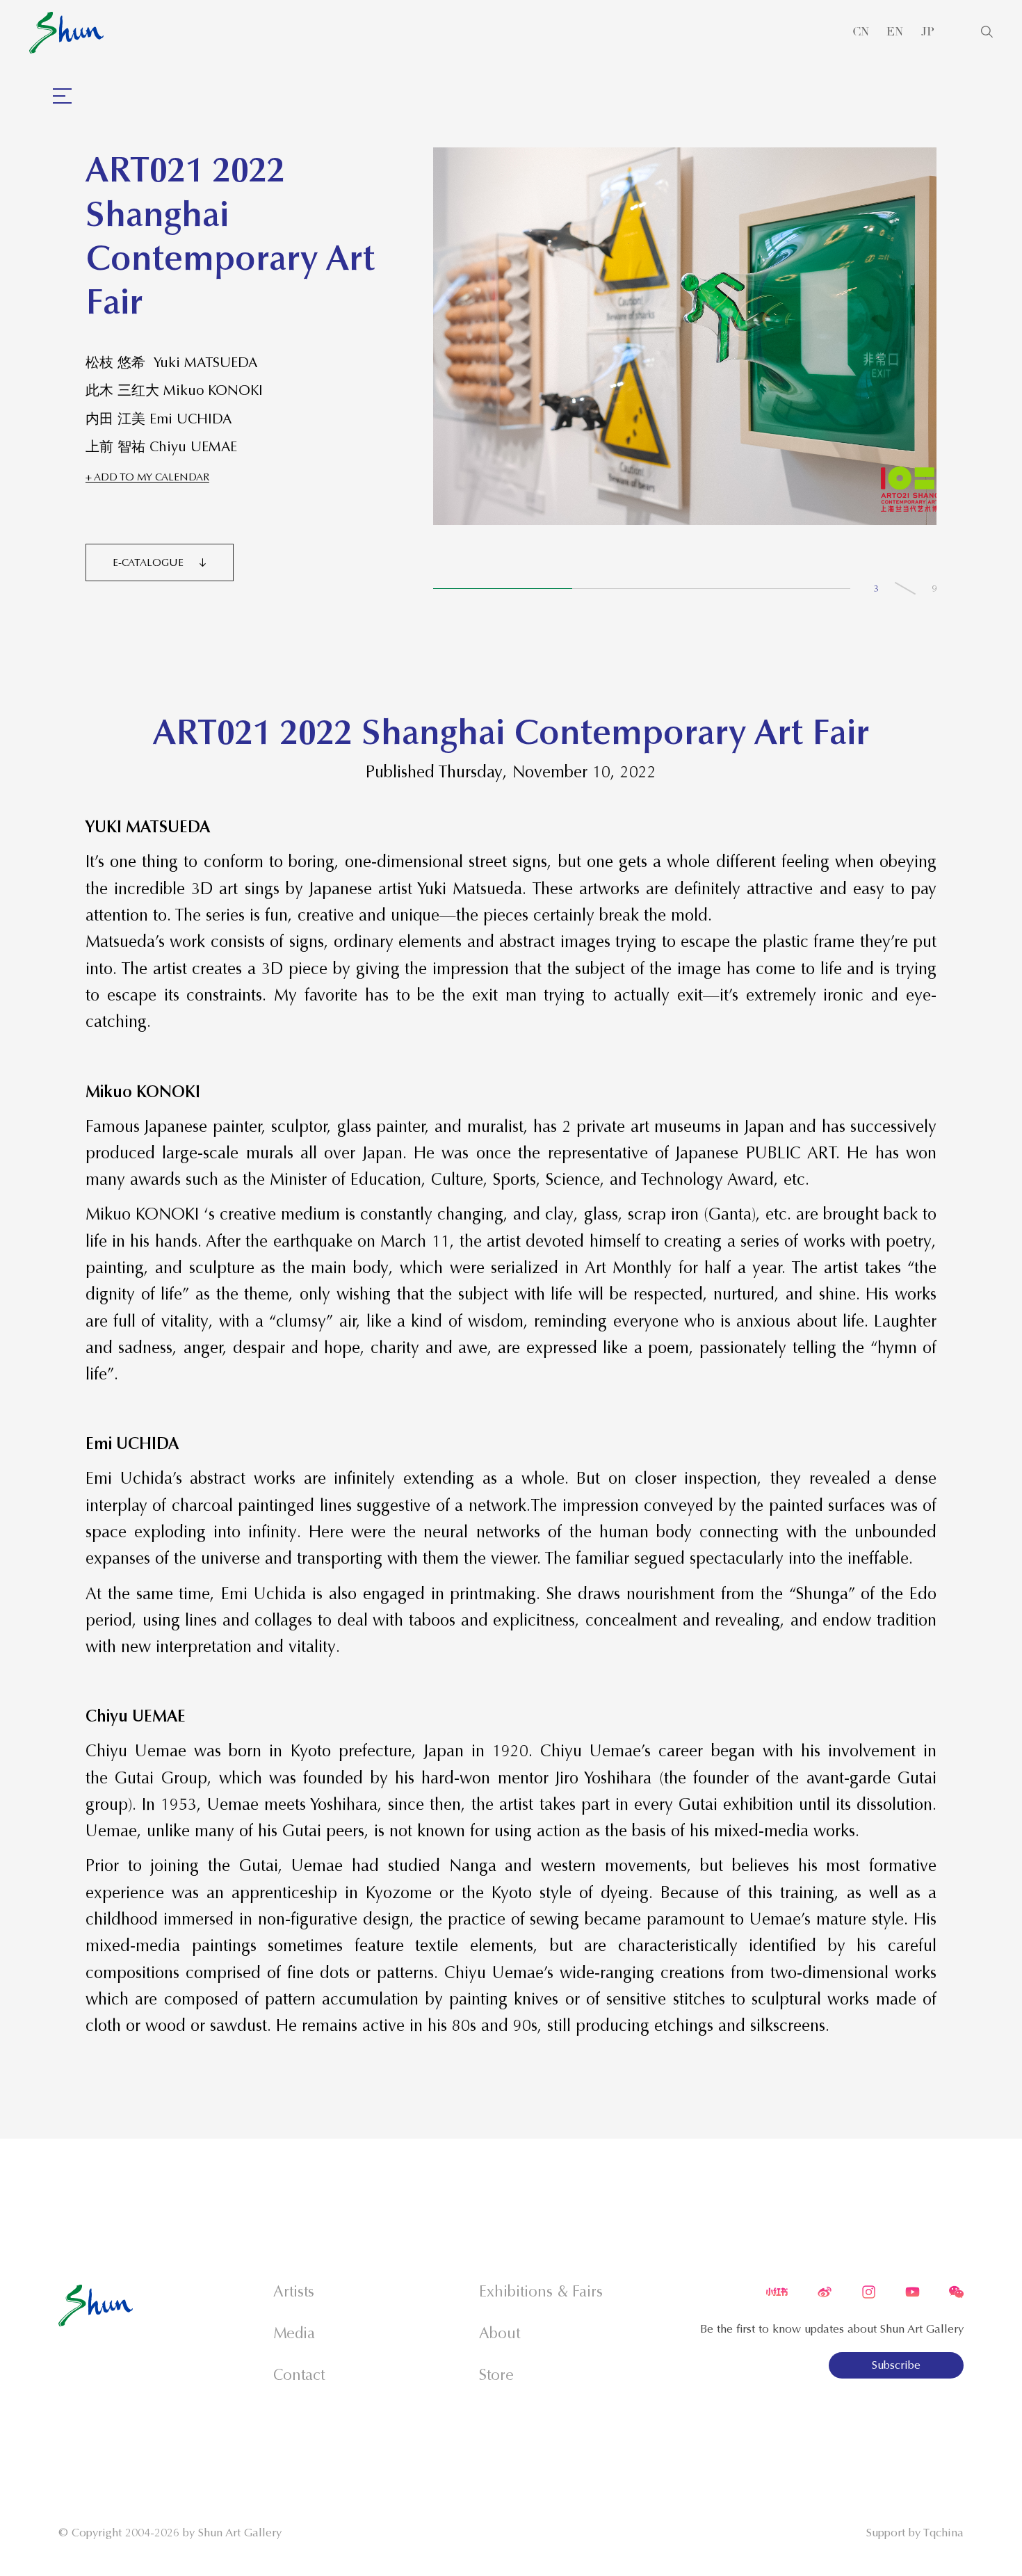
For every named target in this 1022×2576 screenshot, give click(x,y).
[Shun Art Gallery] (66, 33)
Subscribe (896, 2365)
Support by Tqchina (915, 2533)
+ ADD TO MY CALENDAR (147, 477)
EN (895, 32)
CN (861, 32)
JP (928, 32)
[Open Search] (987, 32)
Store (496, 2375)
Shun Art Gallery (240, 2533)
